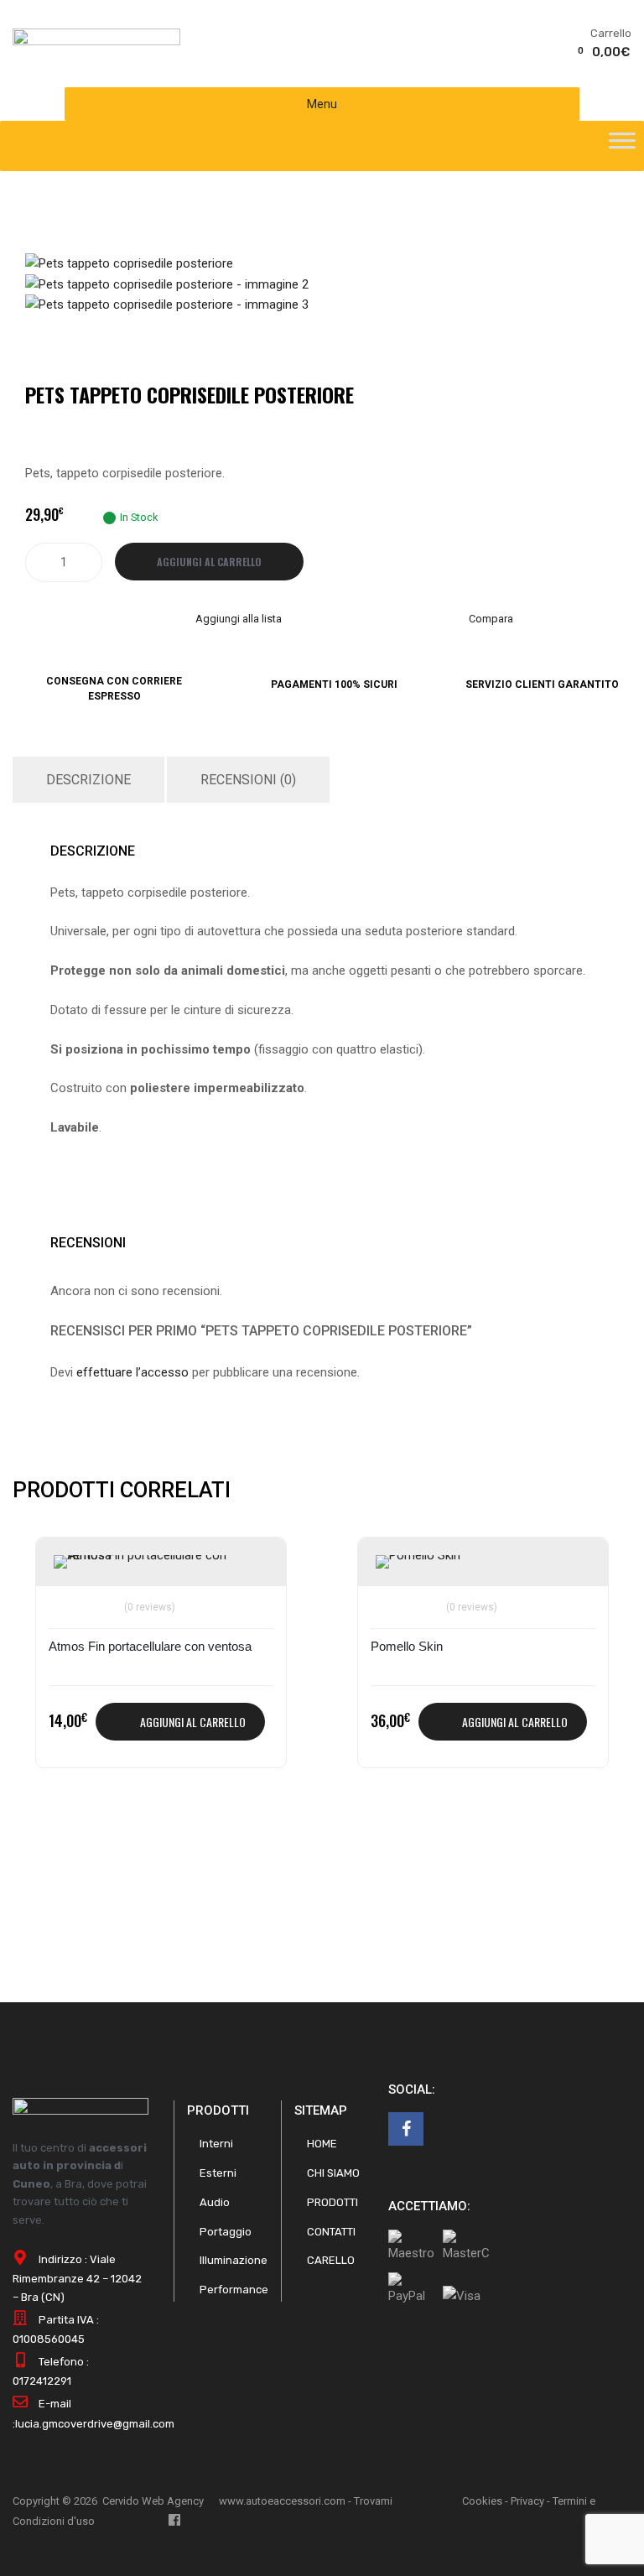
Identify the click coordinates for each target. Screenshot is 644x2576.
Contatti (331, 2232)
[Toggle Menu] (622, 146)
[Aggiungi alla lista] (69, 1569)
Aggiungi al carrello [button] (193, 1722)
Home (322, 2144)
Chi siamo (333, 2173)
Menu (322, 104)
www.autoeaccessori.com (282, 2501)
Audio (215, 2202)
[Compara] (69, 1597)
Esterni (218, 2173)
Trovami (373, 2501)
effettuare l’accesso (132, 1372)
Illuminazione (234, 2260)
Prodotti (332, 2202)
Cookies (482, 2501)
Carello (331, 2260)
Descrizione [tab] (88, 780)
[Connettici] (406, 2129)
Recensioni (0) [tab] (248, 780)
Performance (234, 2290)
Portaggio (226, 2232)
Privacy (527, 2501)
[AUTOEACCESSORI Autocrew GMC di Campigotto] (96, 41)
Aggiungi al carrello (209, 562)
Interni (216, 2144)
